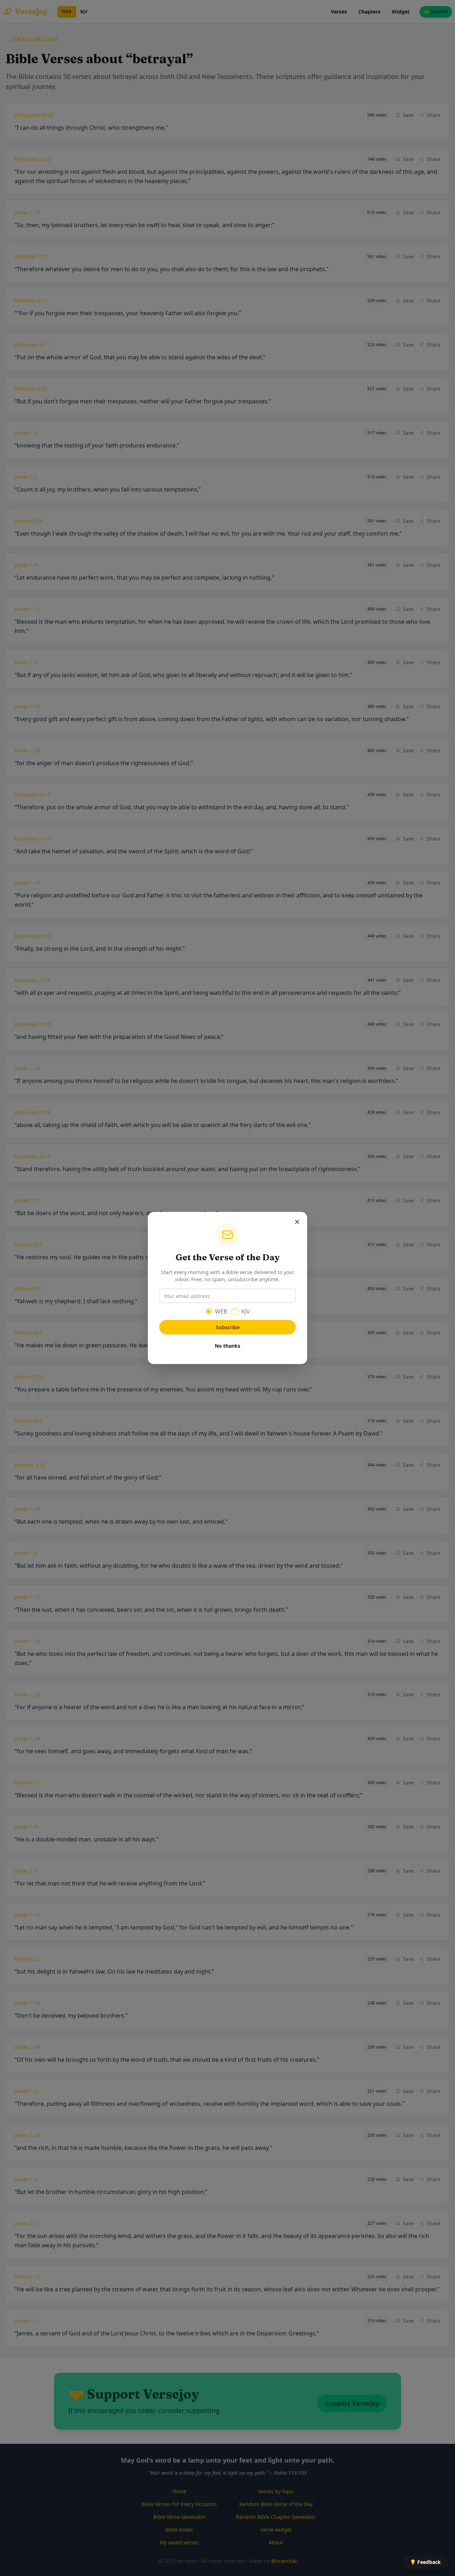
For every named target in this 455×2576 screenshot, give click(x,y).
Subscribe (228, 1327)
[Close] (297, 1222)
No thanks (227, 1346)
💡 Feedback (425, 2562)
